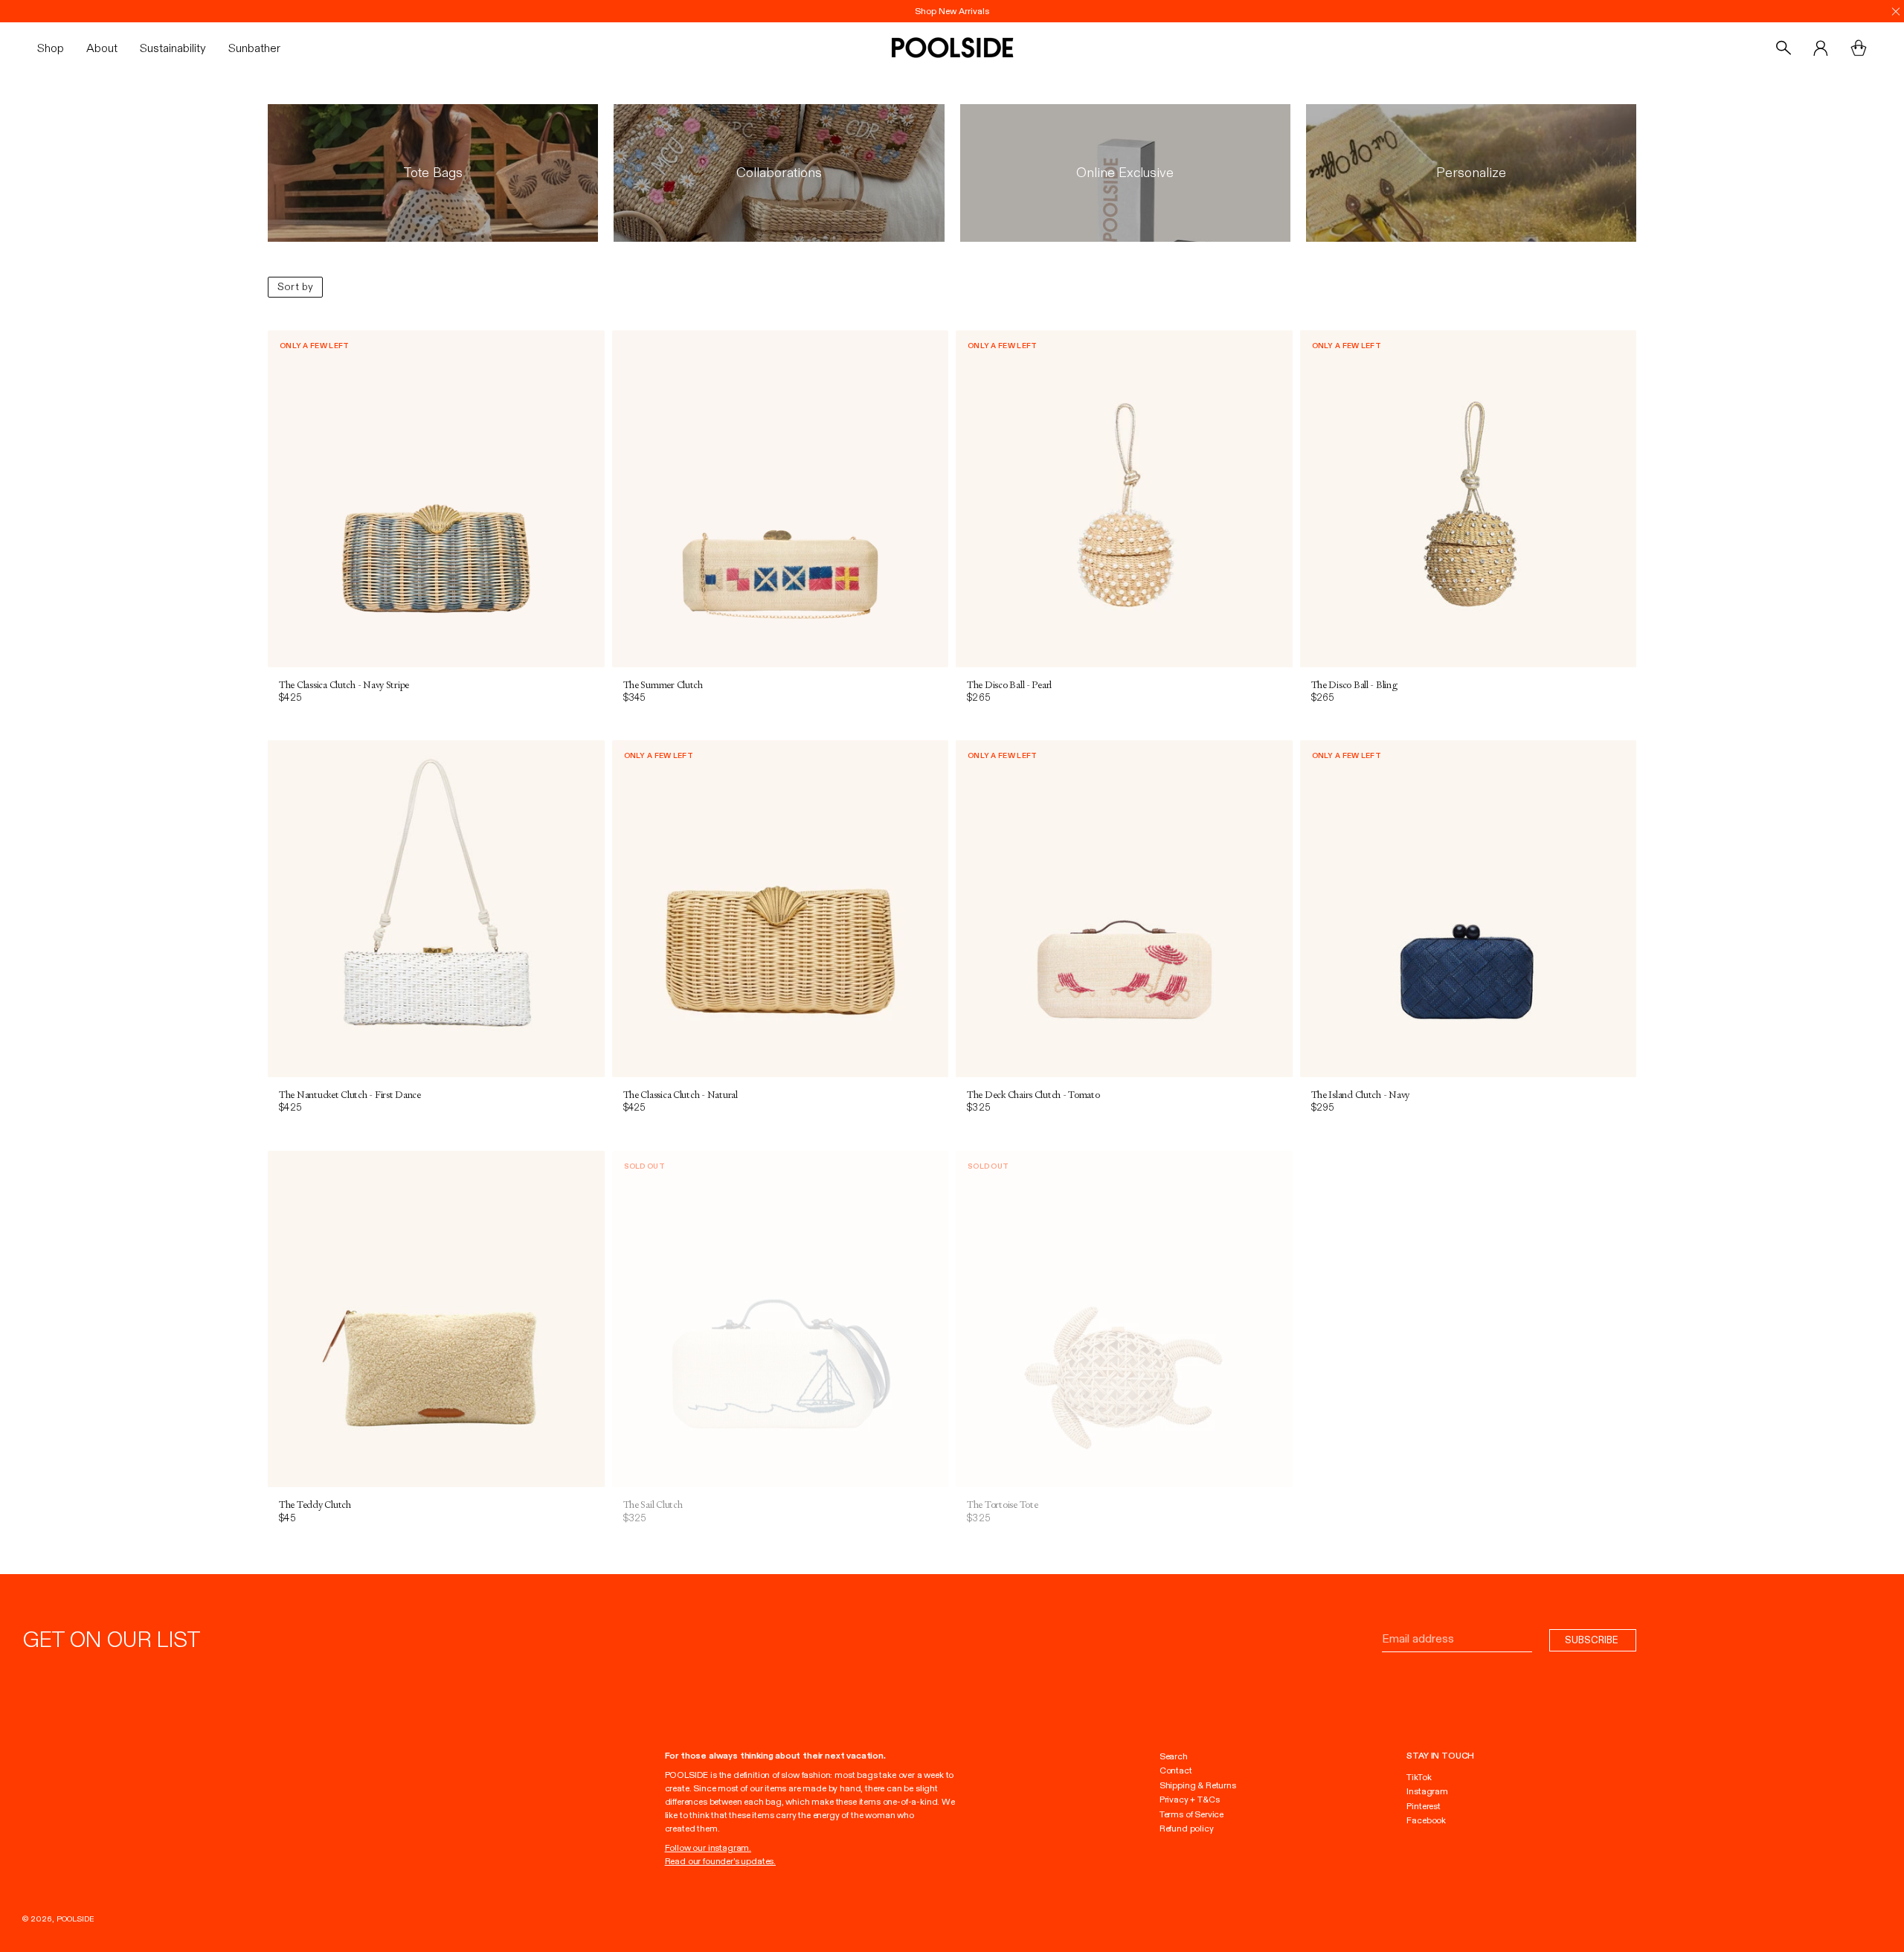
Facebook (1426, 1820)
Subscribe (1593, 1640)
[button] (56, 48)
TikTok (1419, 1777)
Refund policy (1187, 1829)
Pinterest (1423, 1806)
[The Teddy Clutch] (436, 1319)
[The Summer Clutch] (781, 499)
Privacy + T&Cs (1190, 1799)
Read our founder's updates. (720, 1861)
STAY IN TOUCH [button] (1440, 1756)
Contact (1176, 1770)
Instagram (1427, 1791)
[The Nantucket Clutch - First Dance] (436, 909)
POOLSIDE (75, 1919)
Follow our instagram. (708, 1848)
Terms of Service (1191, 1814)
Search (1174, 1756)
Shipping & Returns (1198, 1785)
